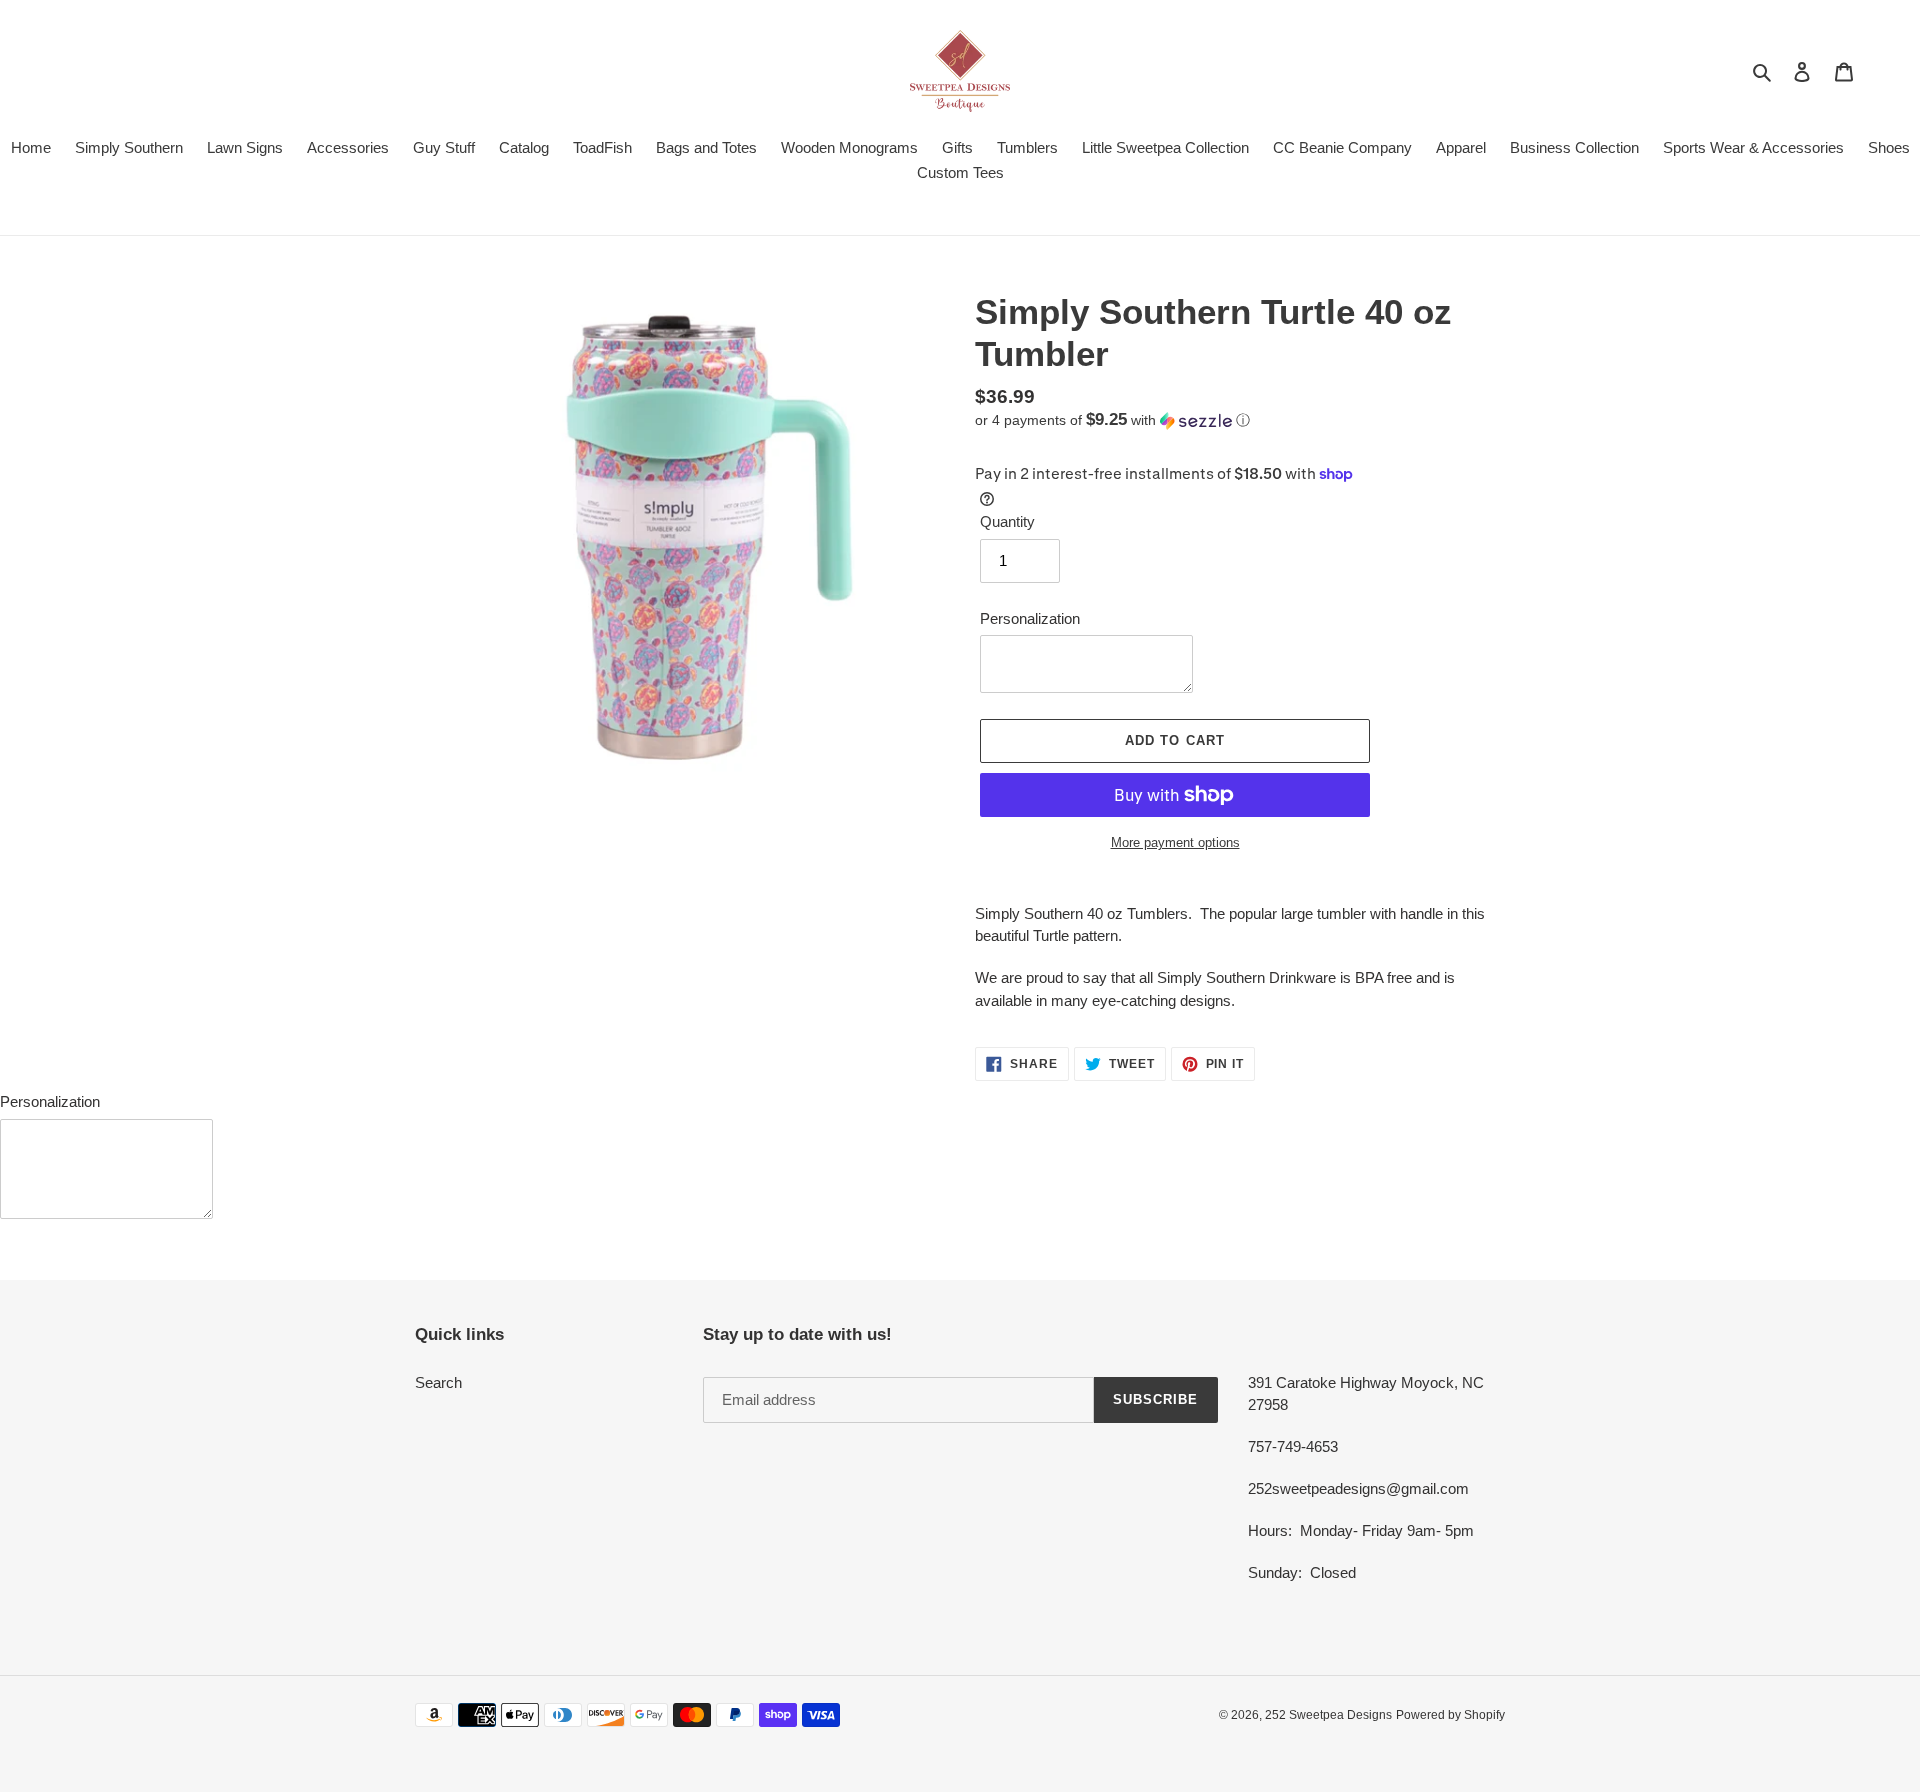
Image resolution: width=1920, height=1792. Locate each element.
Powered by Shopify (1450, 1715)
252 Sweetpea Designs (1328, 1715)
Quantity (1007, 521)
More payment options (1175, 842)
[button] (1112, 420)
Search (438, 1382)
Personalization (1030, 618)
